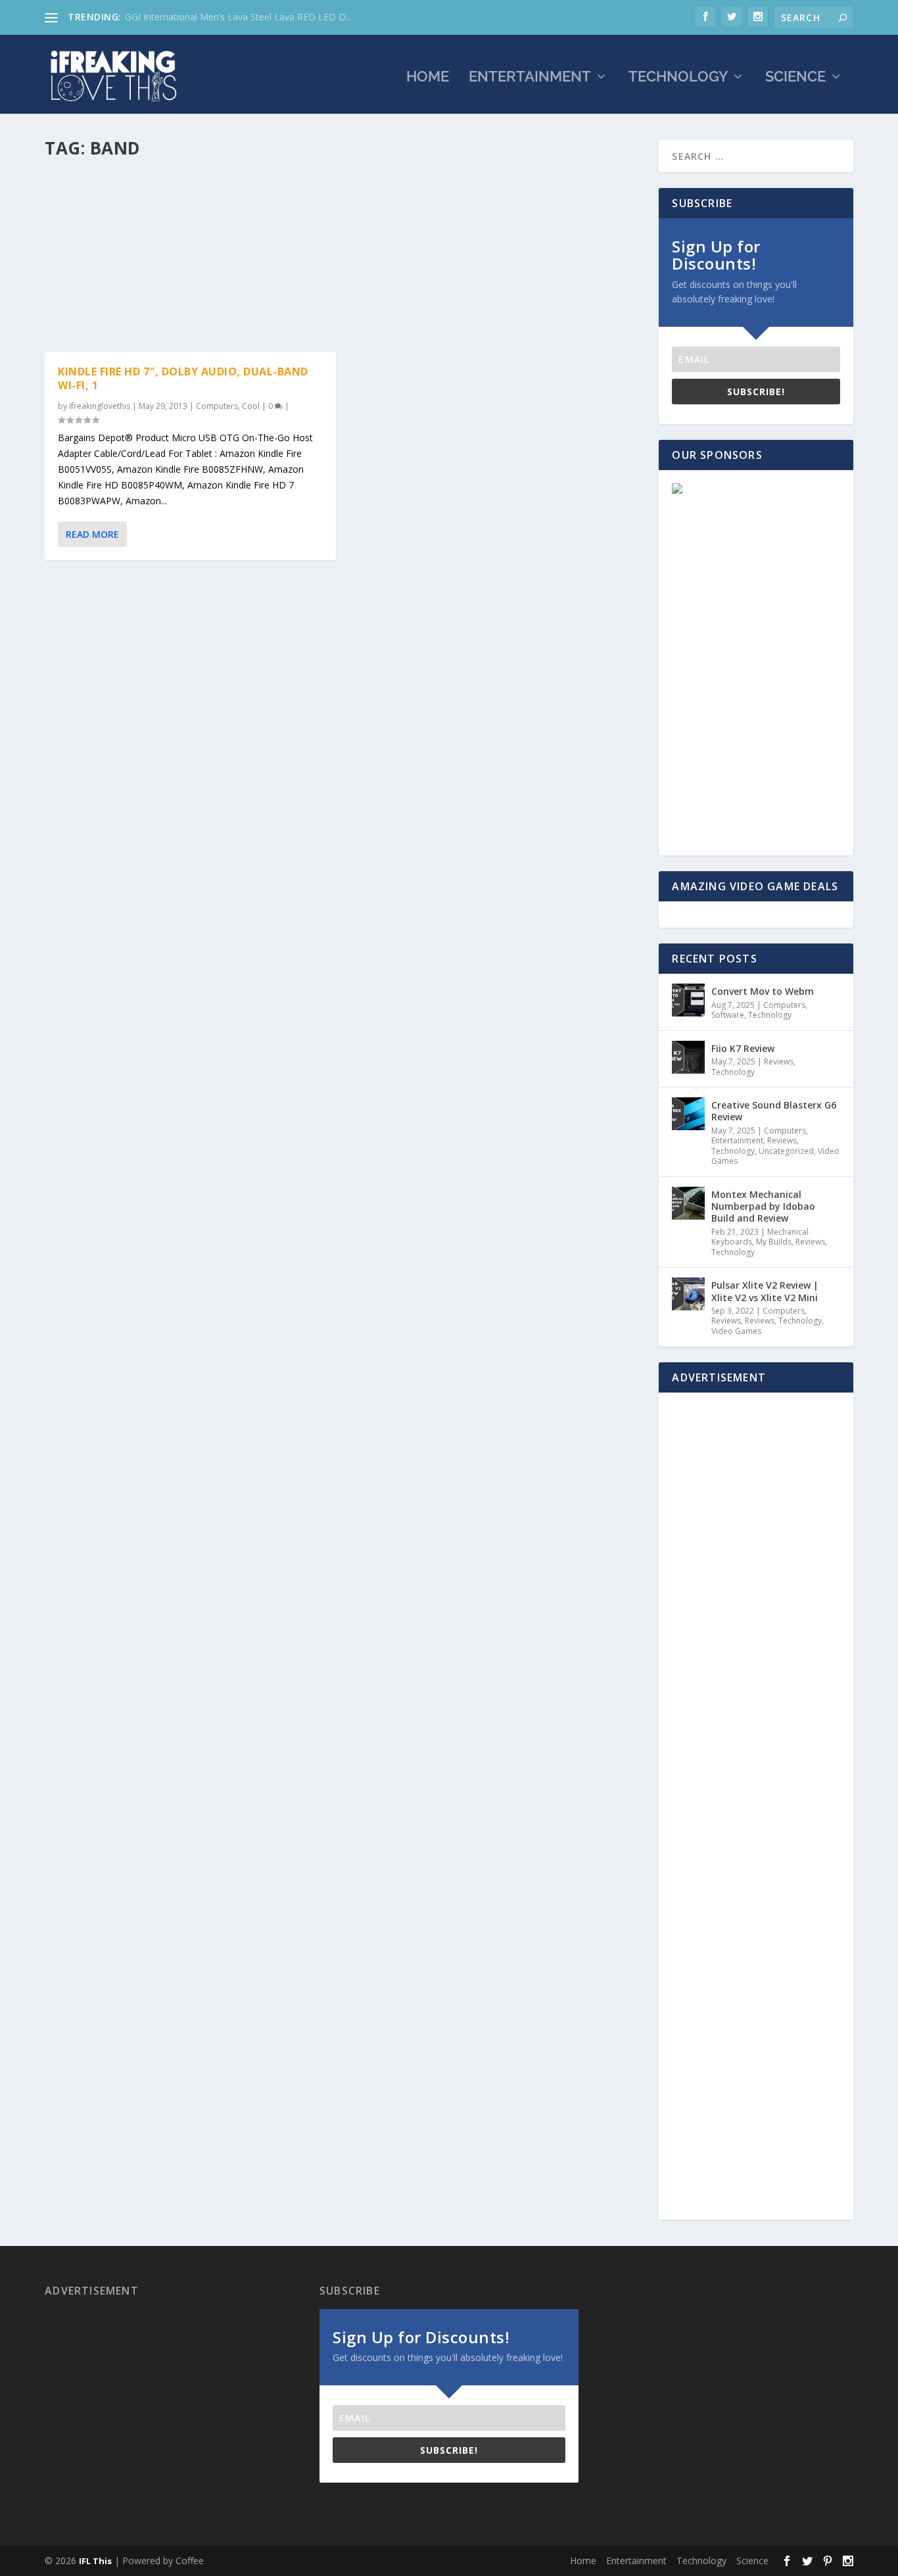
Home (428, 78)
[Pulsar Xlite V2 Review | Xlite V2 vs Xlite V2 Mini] (688, 1294)
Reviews (779, 1061)
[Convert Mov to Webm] (688, 1000)
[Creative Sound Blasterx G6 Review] (688, 1114)
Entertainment (530, 78)
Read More (92, 534)
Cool (251, 406)
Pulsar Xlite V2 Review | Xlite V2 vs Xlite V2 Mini (765, 1291)
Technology (678, 78)
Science (795, 78)
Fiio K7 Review (743, 1048)
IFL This (95, 2561)
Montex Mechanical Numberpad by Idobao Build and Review (763, 1206)
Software (728, 1015)
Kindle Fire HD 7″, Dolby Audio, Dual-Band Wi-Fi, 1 (183, 378)
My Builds (774, 1242)
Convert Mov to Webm (763, 991)
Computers (217, 406)
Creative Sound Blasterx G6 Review (774, 1111)
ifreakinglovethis (100, 406)
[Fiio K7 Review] (688, 1057)
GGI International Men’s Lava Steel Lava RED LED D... (238, 17)
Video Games (736, 1331)
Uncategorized (786, 1151)
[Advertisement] (344, 260)
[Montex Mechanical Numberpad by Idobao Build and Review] (688, 1203)
